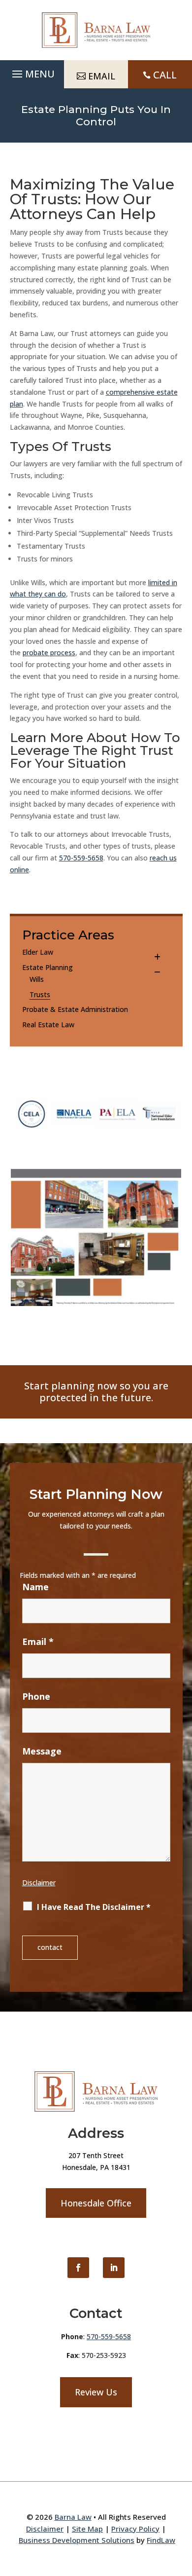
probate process (49, 653)
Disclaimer (39, 1883)
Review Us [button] (96, 2392)
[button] (32, 72)
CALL (165, 75)
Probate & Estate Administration (75, 1009)
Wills (37, 979)
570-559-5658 (81, 858)
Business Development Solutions (77, 2540)
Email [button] (102, 76)
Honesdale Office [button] (96, 2203)
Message (42, 1751)
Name (35, 1587)
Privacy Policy (135, 2529)
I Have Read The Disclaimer (94, 1907)
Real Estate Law (48, 1025)
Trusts (40, 994)
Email (38, 1642)
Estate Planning (48, 967)
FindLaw (161, 2540)
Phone (36, 1696)
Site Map (87, 2529)
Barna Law (73, 2517)
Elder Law (38, 952)
